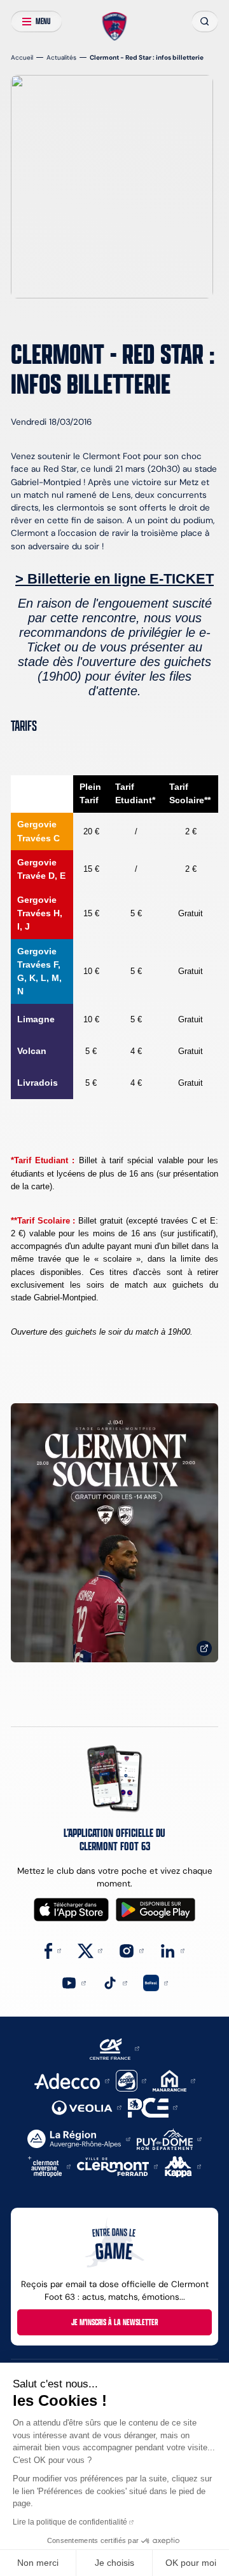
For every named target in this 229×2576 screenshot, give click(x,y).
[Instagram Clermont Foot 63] (131, 1950)
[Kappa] (183, 2166)
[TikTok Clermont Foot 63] (114, 1983)
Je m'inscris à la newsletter (114, 2322)
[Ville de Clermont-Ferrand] (117, 2166)
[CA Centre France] (114, 2048)
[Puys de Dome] (169, 2138)
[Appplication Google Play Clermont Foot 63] (156, 1910)
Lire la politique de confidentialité (70, 2522)
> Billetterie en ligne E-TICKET (114, 579)
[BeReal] (156, 1983)
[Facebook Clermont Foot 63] (53, 1950)
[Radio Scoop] (131, 2080)
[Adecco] (72, 2080)
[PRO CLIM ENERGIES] (153, 2107)
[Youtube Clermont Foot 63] (73, 1983)
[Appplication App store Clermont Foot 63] (71, 1910)
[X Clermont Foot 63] (90, 1950)
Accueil (22, 57)
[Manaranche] (174, 2080)
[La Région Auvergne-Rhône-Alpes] (79, 2138)
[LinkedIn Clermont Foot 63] (172, 1950)
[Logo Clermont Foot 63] (114, 26)
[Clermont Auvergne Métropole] (50, 2166)
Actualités (61, 57)
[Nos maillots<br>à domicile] (114, 1533)
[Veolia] (87, 2107)
